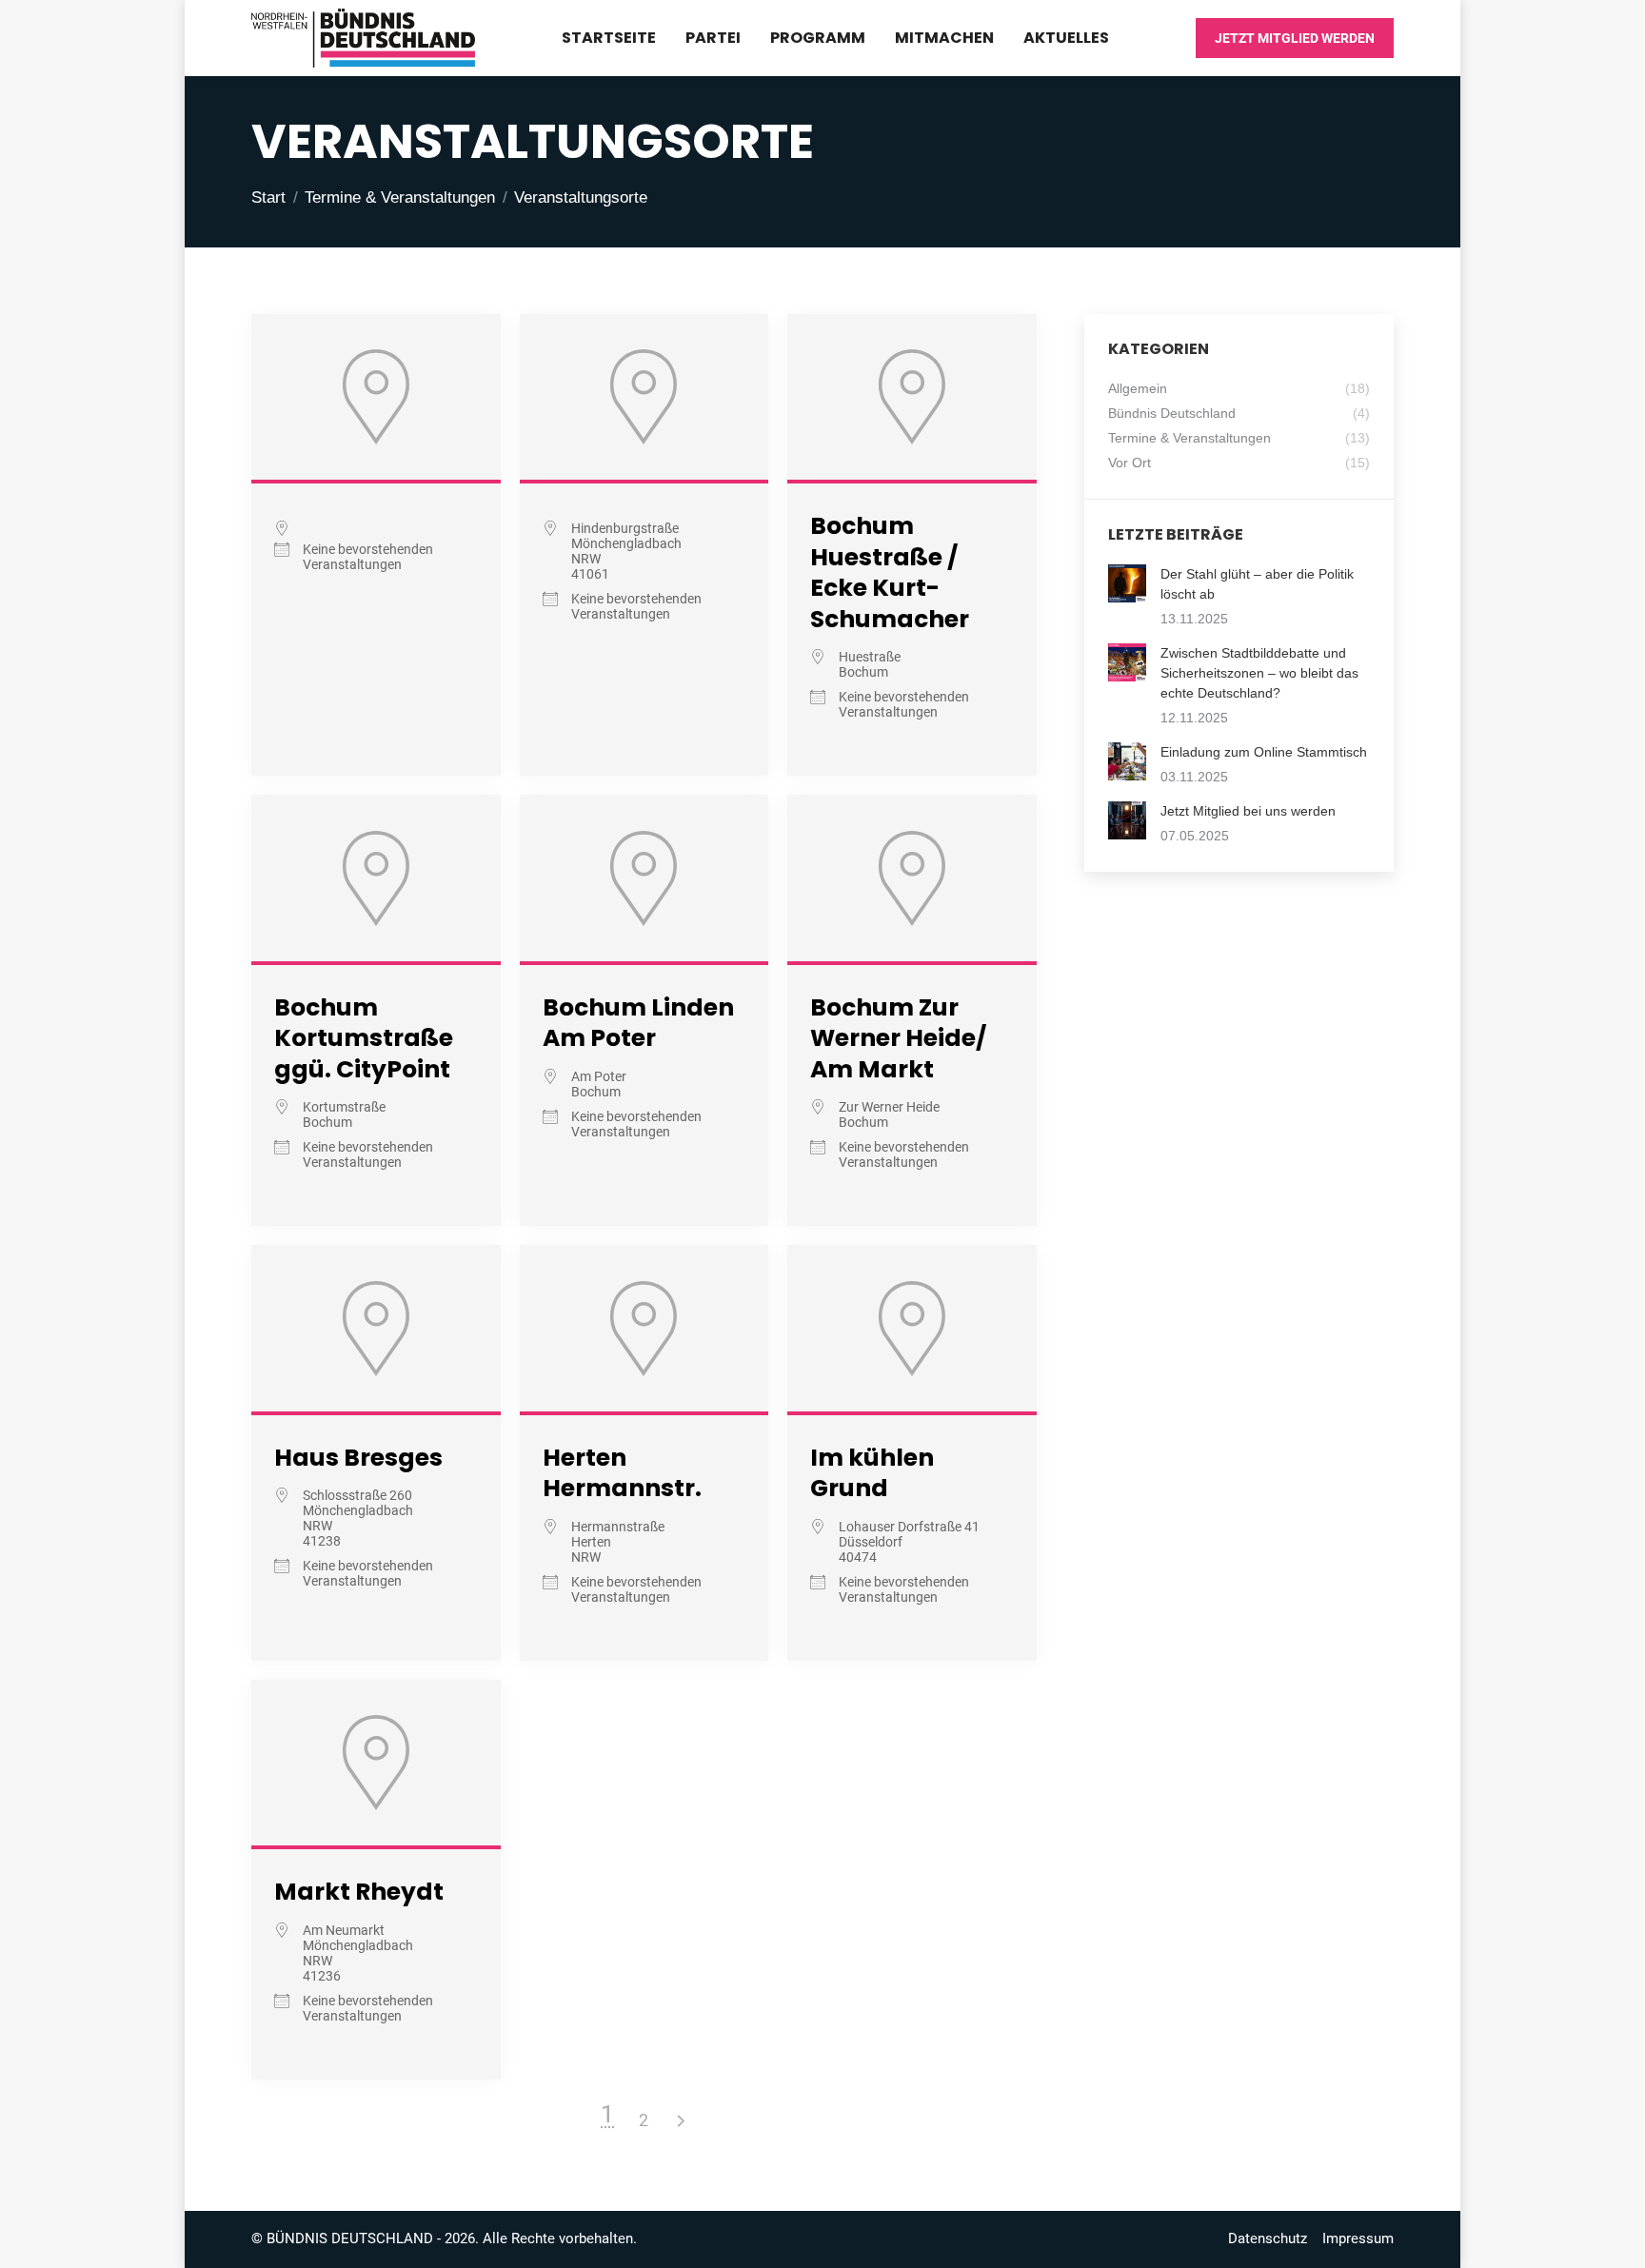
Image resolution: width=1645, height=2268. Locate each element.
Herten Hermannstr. (622, 1473)
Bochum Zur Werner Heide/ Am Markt (898, 1038)
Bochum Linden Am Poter (638, 1023)
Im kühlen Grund (872, 1473)
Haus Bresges (358, 1458)
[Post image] (1127, 583)
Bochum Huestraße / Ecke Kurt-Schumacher (890, 572)
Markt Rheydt (359, 1892)
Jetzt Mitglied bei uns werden (1248, 811)
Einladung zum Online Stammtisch (1264, 752)
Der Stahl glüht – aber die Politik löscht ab (1257, 584)
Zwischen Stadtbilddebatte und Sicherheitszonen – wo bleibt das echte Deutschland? (1259, 673)
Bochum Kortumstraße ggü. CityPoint (364, 1038)
